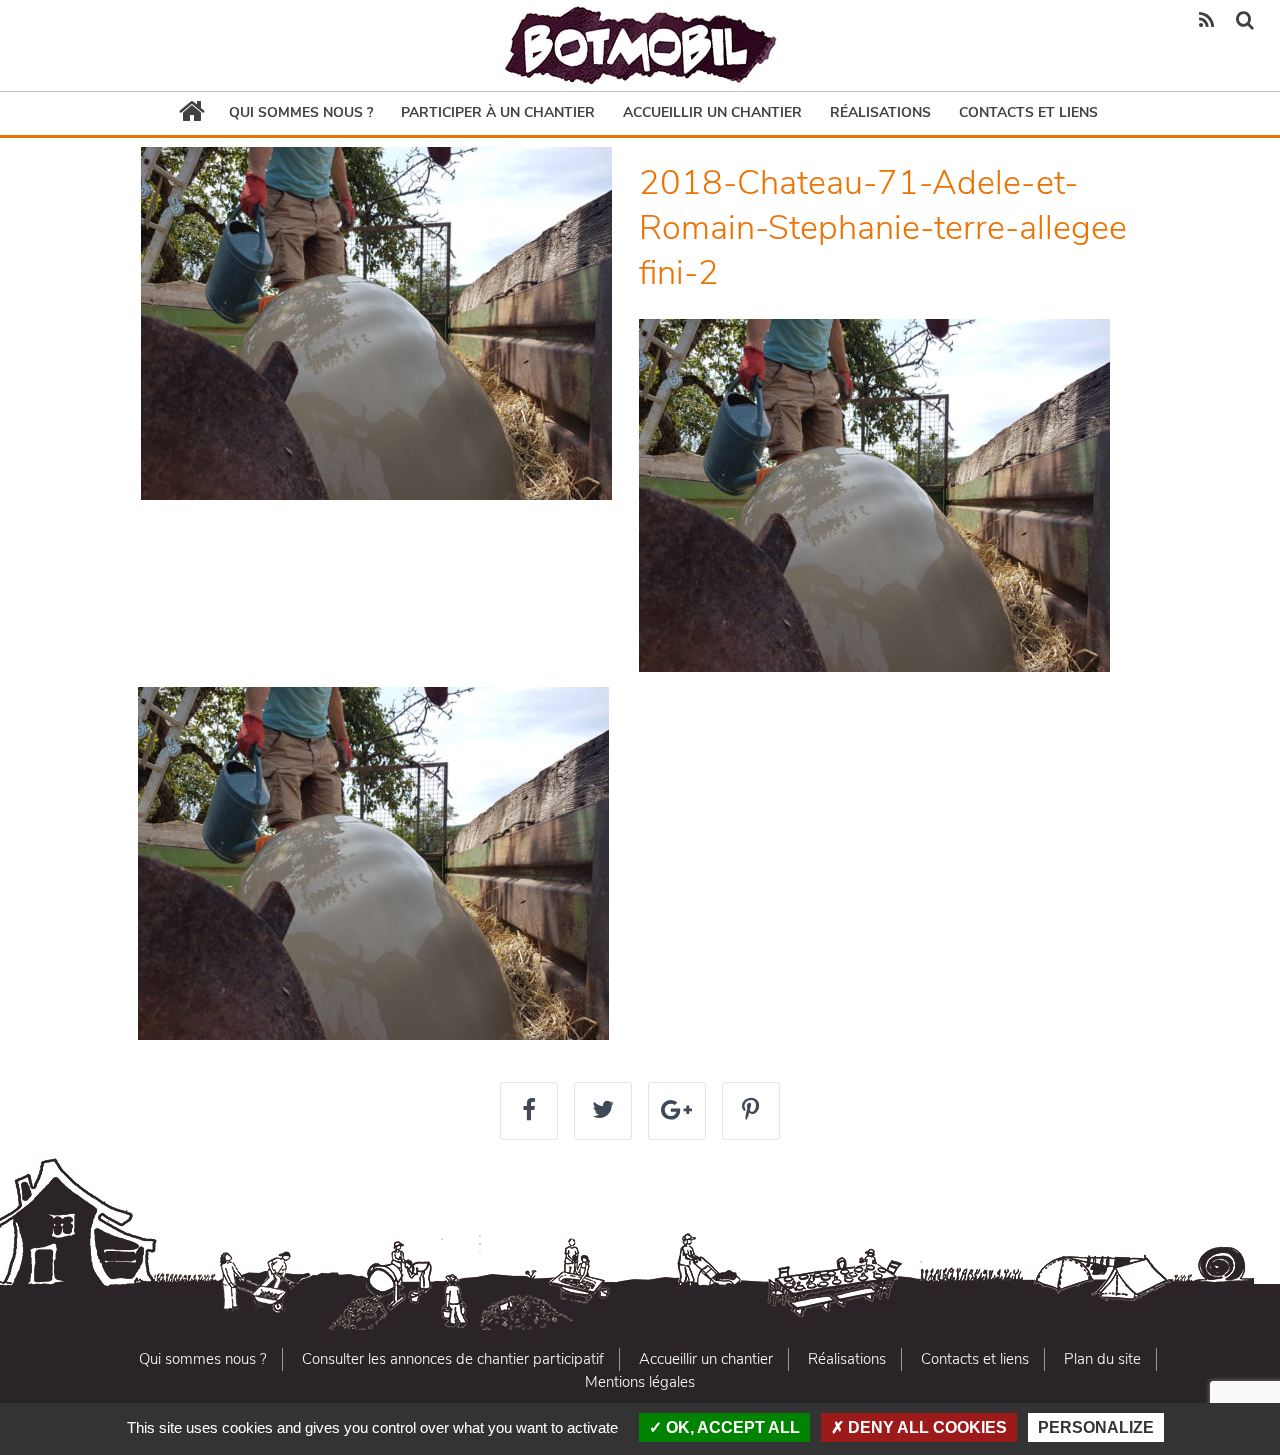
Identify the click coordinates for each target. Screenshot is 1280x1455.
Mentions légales (640, 1382)
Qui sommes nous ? (301, 112)
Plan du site (1102, 1359)
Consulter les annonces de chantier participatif (453, 1359)
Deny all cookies (925, 1427)
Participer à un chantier (498, 112)
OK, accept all (731, 1427)
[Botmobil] (640, 45)
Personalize (1096, 1427)
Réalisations (880, 112)
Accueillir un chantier (712, 112)
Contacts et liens (1028, 112)
